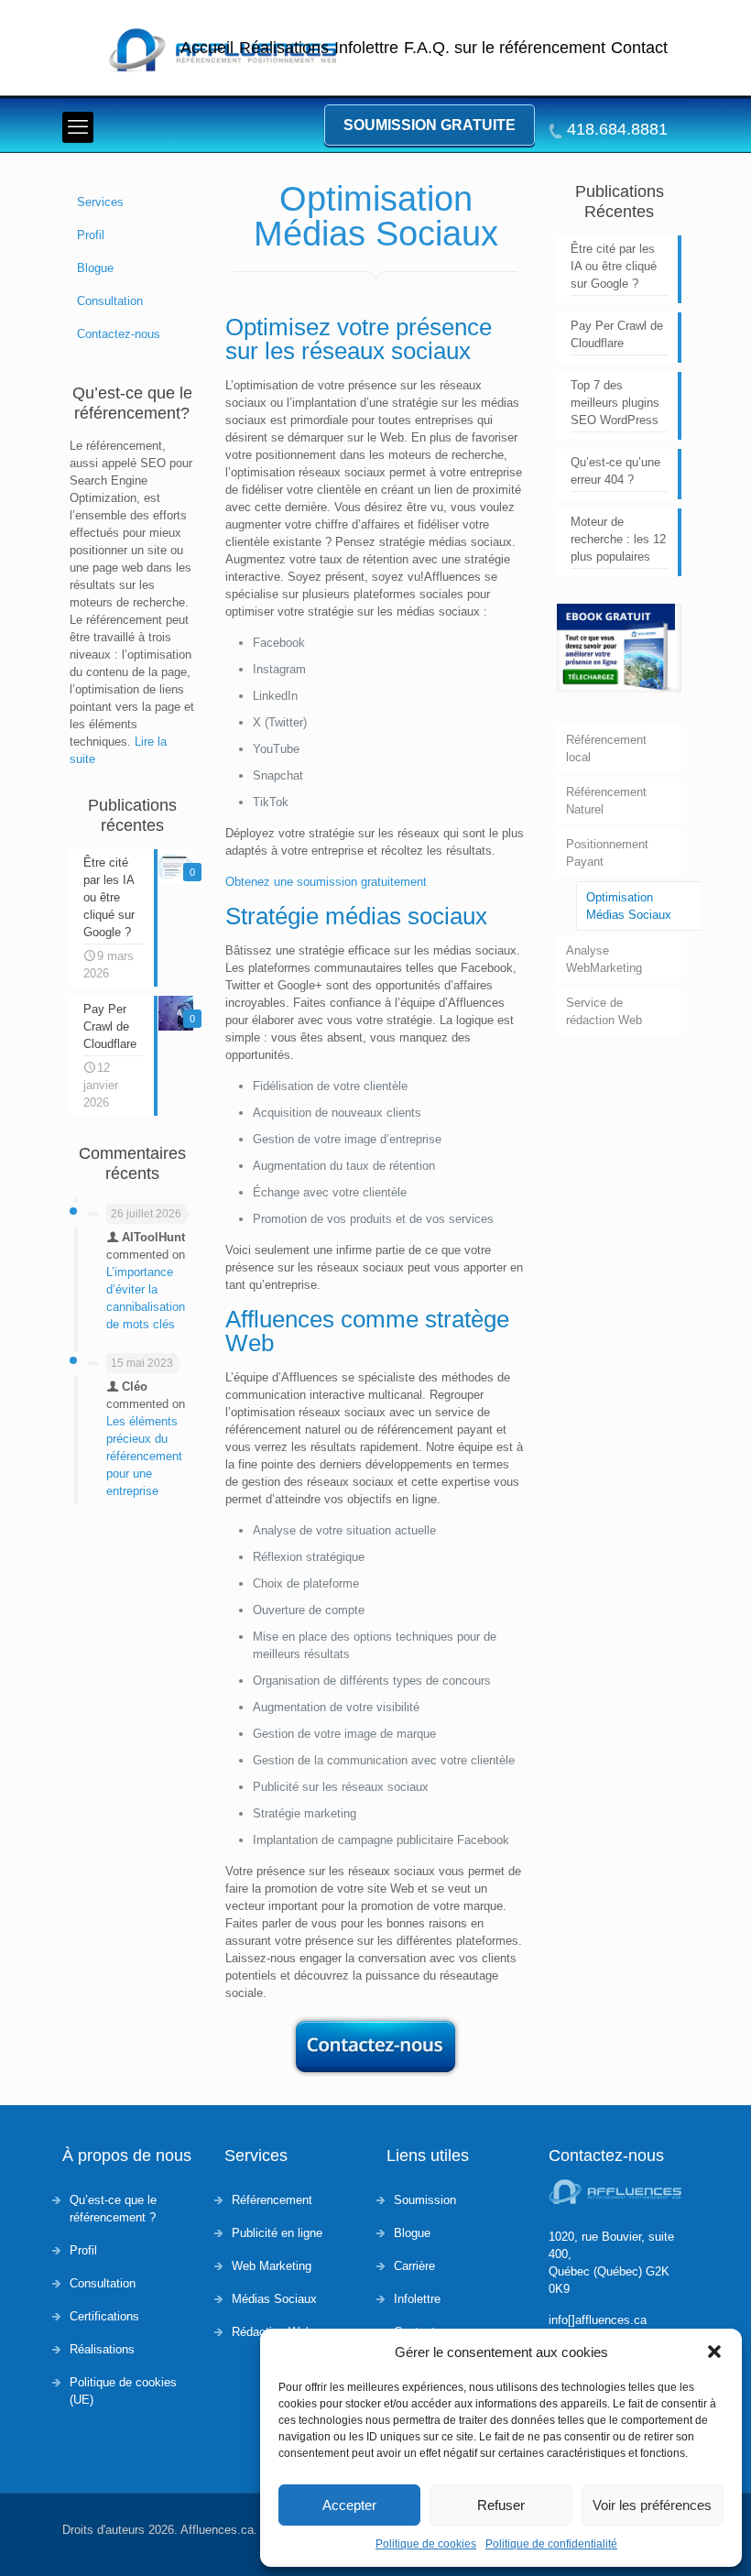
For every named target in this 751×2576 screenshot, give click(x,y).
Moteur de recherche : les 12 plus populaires (618, 539)
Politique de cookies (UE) (123, 2391)
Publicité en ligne (277, 2233)
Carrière (414, 2266)
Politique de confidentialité (551, 2544)
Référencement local (606, 748)
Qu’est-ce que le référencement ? (113, 2209)
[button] (714, 2352)
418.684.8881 (617, 130)
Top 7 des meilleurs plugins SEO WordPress (615, 403)
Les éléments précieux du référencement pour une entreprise (144, 1456)
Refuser (501, 2505)
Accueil (207, 48)
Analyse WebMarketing (604, 959)
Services (100, 202)
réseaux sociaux (386, 351)
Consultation (110, 301)
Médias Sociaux (274, 2299)
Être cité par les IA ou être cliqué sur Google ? (614, 266)
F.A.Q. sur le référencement (505, 48)
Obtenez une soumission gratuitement (326, 882)
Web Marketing (272, 2266)
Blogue (95, 268)
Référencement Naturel (606, 801)
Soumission (425, 2200)
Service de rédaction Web (604, 1011)
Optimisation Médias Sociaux (629, 906)
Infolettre (366, 48)
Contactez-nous (119, 334)
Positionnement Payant (607, 853)
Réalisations (284, 48)
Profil (91, 235)
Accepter (349, 2505)
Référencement (272, 2200)
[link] (619, 648)
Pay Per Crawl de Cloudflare (617, 334)
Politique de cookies (426, 2544)
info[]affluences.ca (598, 2320)
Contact (639, 48)
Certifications (104, 2316)
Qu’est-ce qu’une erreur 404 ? (615, 471)
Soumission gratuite (430, 125)
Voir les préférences (652, 2505)
